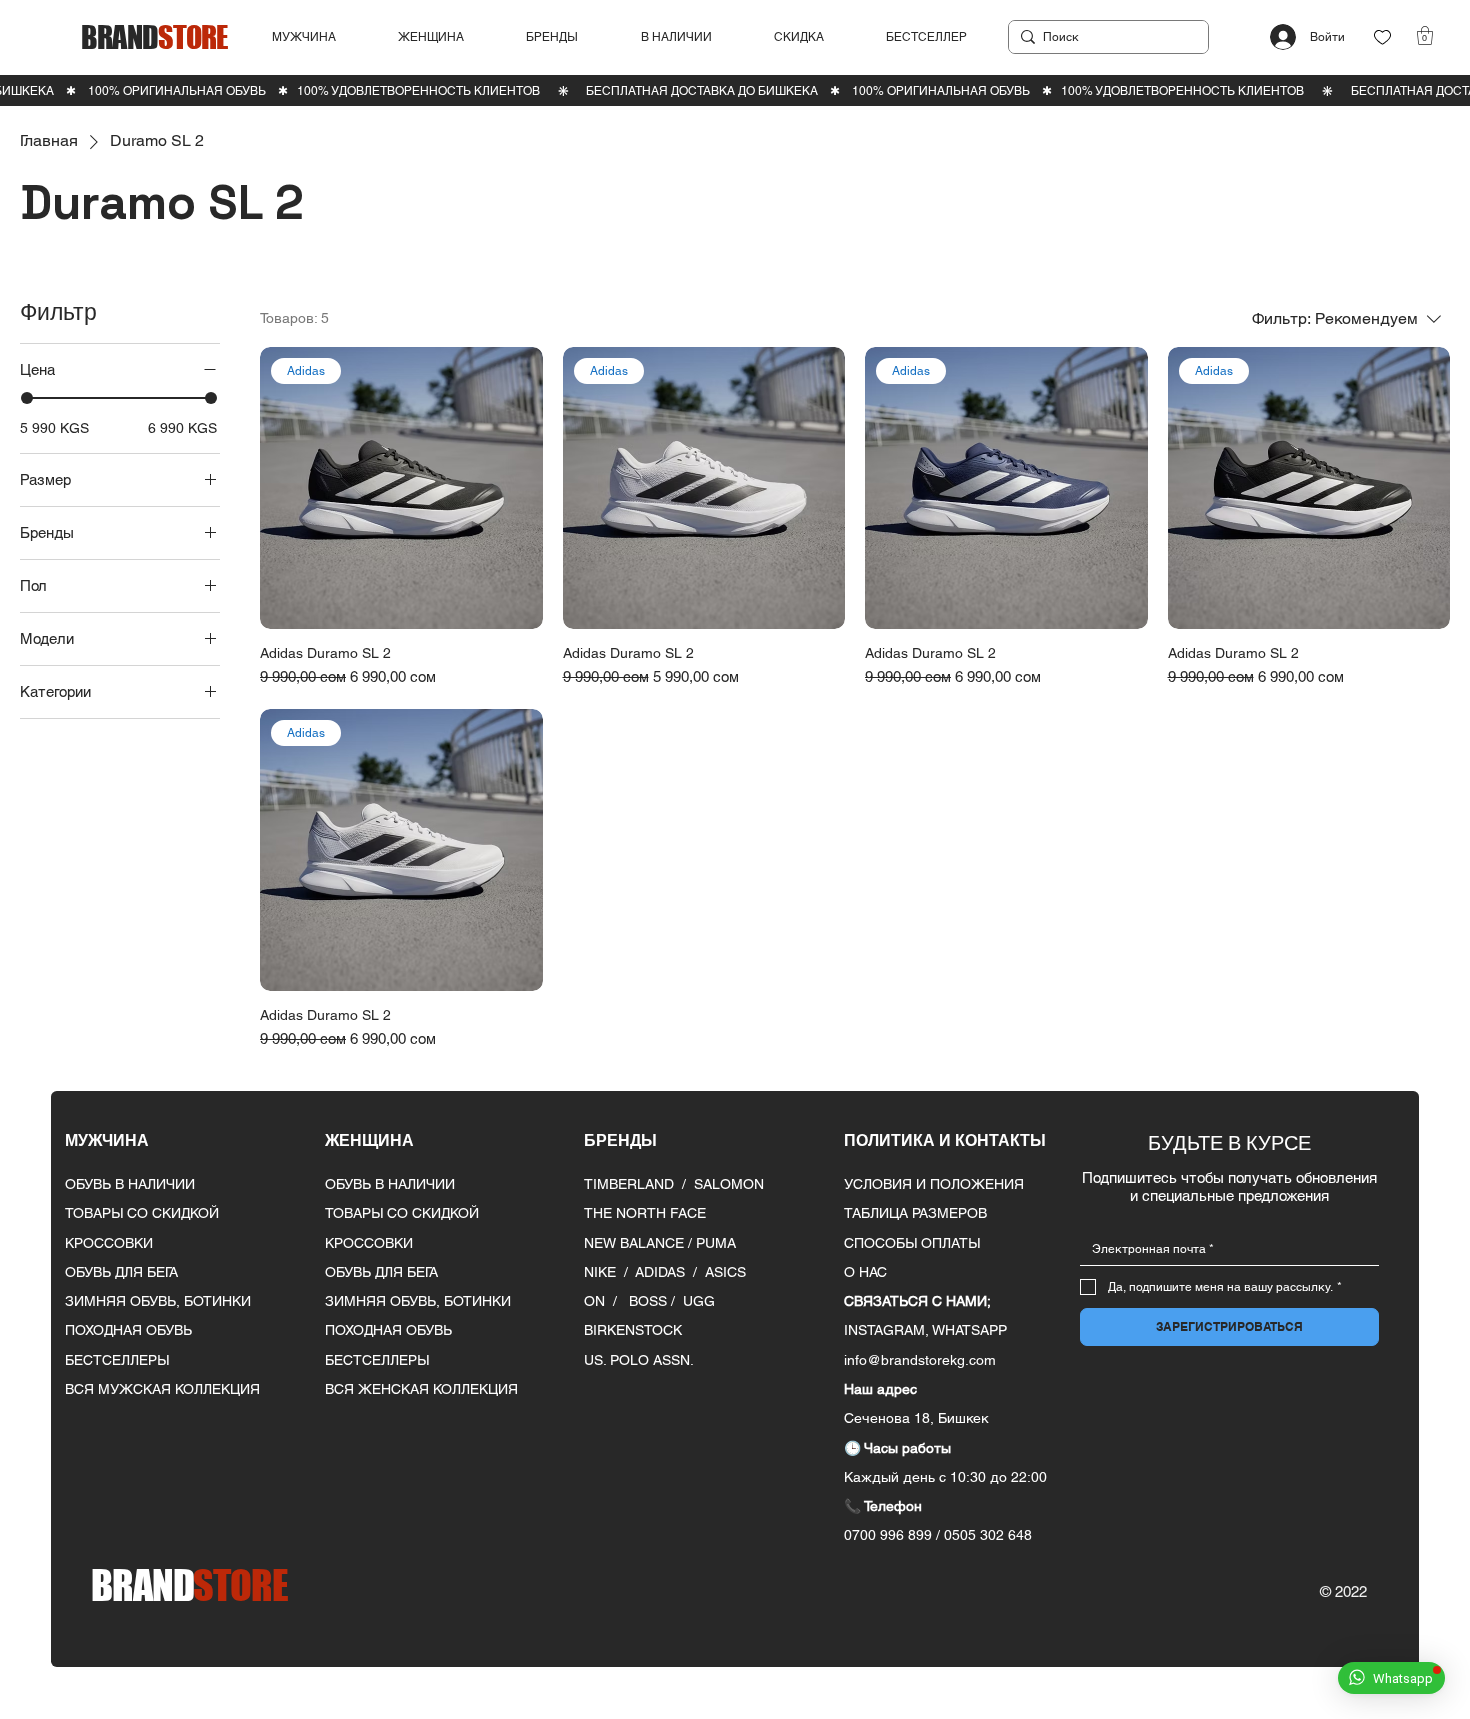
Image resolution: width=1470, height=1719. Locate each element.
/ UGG (693, 1301)
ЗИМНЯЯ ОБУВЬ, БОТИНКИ (158, 1301)
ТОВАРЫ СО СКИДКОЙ (142, 1213)
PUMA (716, 1243)
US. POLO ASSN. (639, 1360)
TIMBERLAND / (639, 1184)
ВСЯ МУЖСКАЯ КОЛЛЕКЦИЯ (162, 1389)
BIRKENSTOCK (633, 1330)
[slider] (27, 397)
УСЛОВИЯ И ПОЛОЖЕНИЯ (934, 1184)
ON (594, 1301)
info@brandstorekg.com (920, 1360)
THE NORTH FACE (645, 1213)
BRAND (154, 36)
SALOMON (729, 1184)
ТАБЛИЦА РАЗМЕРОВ (915, 1213)
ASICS (725, 1272)
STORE (189, 1585)
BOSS (650, 1301)
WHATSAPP (969, 1330)
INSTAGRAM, (888, 1330)
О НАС (865, 1272)
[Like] (1382, 37)
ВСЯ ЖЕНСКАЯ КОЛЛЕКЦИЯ (421, 1389)
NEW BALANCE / (640, 1243)
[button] (318, 37)
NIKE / (609, 1272)
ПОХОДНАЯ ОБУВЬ (128, 1330)
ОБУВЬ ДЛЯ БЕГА (121, 1272)
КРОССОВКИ (109, 1243)
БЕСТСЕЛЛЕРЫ (117, 1360)
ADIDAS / (670, 1272)
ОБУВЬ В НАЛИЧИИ (130, 1184)
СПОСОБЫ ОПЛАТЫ (912, 1243)
